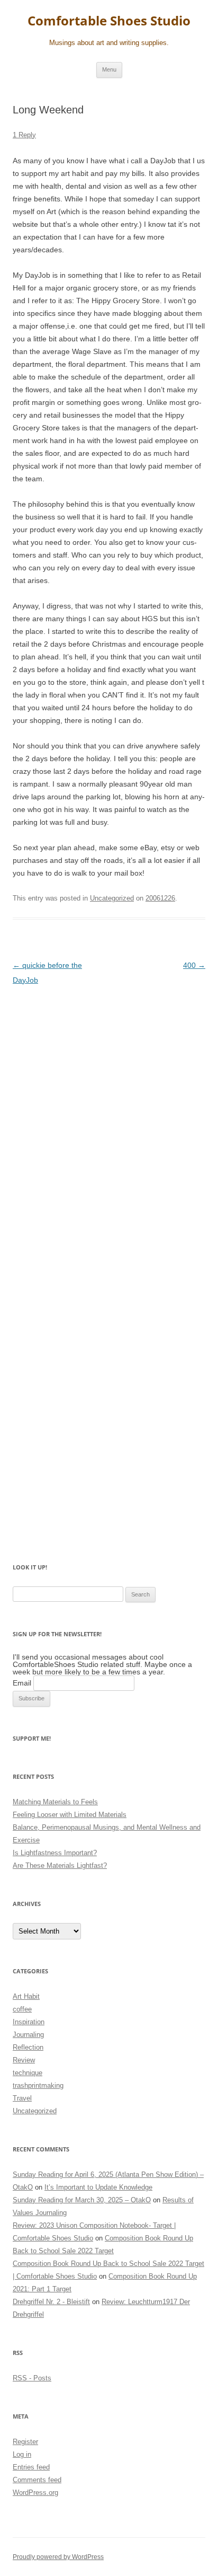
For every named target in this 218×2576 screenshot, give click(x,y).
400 (194, 965)
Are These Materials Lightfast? (60, 1865)
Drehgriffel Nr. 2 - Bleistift (51, 2302)
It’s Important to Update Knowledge (98, 2187)
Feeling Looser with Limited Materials (70, 1815)
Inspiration (29, 2022)
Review (24, 2060)
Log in (22, 2454)
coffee (22, 2009)
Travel (22, 2098)
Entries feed (31, 2467)
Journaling (28, 2035)
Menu (109, 69)
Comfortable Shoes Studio (109, 21)
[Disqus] (109, 1127)
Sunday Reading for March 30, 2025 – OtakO (82, 2200)
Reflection (28, 2047)
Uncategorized (112, 898)
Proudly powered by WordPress (58, 2557)
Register (25, 2442)
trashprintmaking (38, 2085)
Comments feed (37, 2480)
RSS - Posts (32, 2378)
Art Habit (26, 1996)
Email (22, 1683)
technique (28, 2073)
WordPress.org (35, 2493)
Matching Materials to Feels (55, 1802)
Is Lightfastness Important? (55, 1853)
